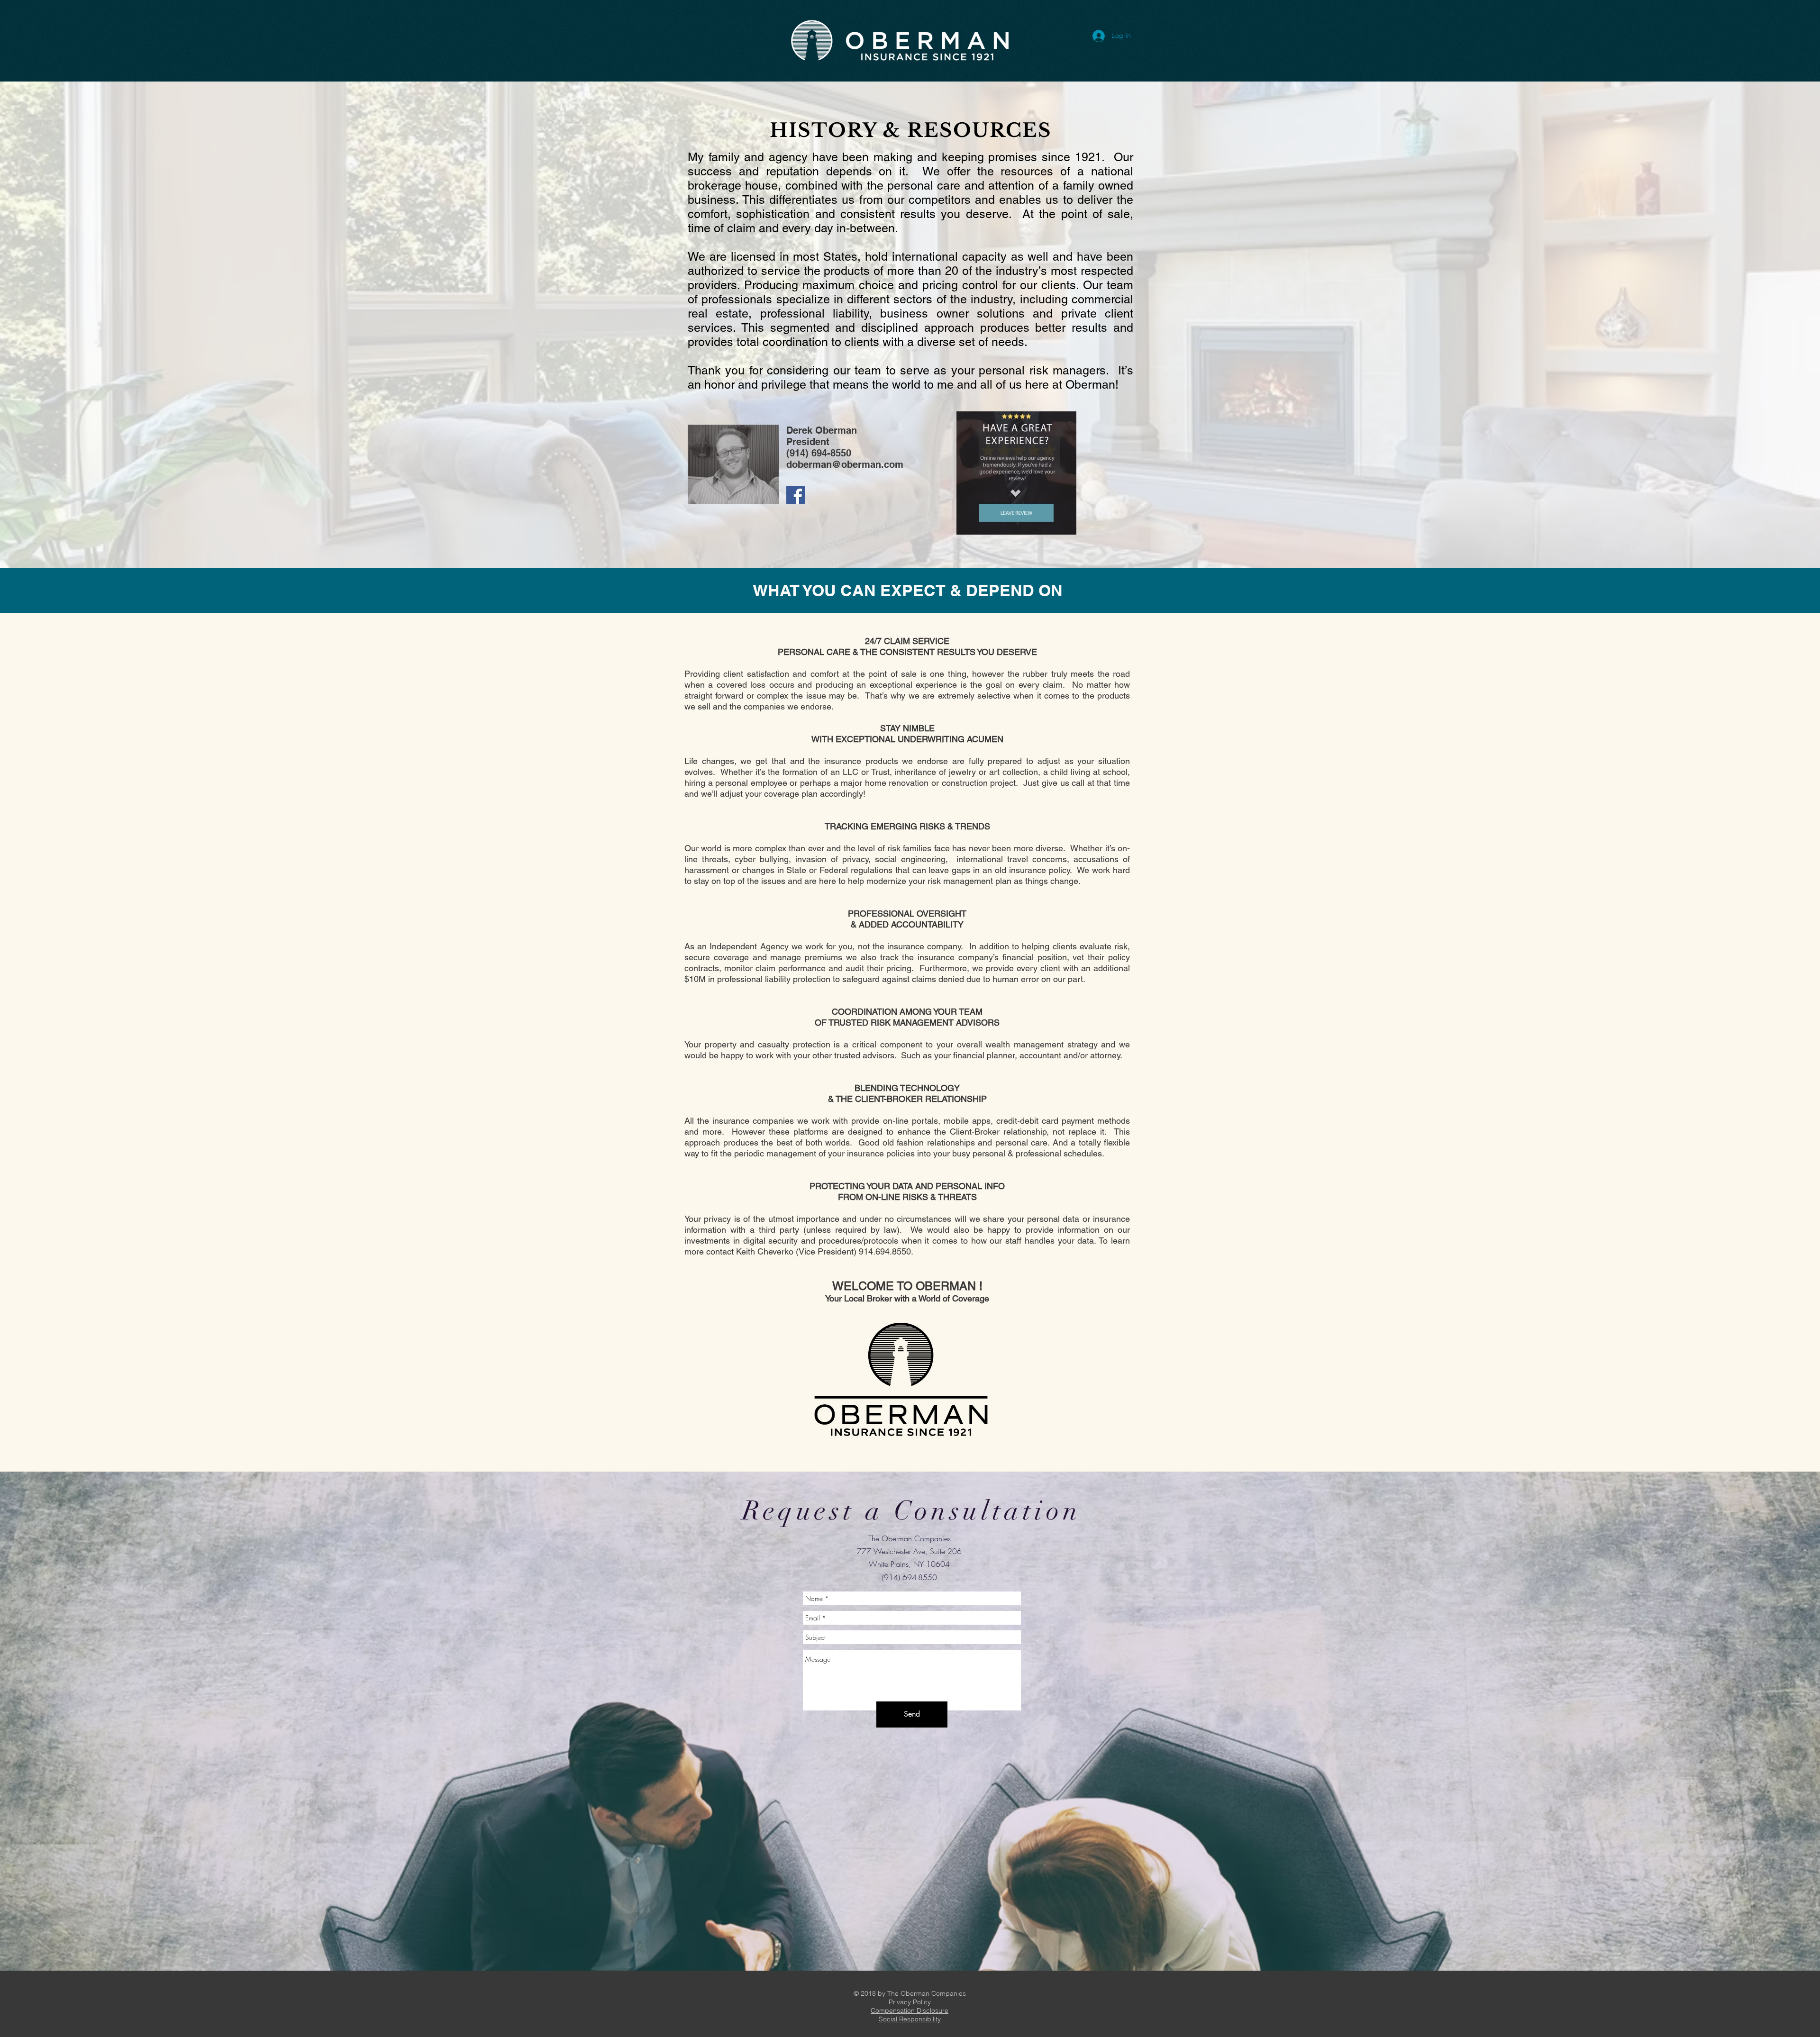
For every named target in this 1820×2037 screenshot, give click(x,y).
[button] (910, 2002)
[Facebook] (796, 495)
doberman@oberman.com (845, 464)
